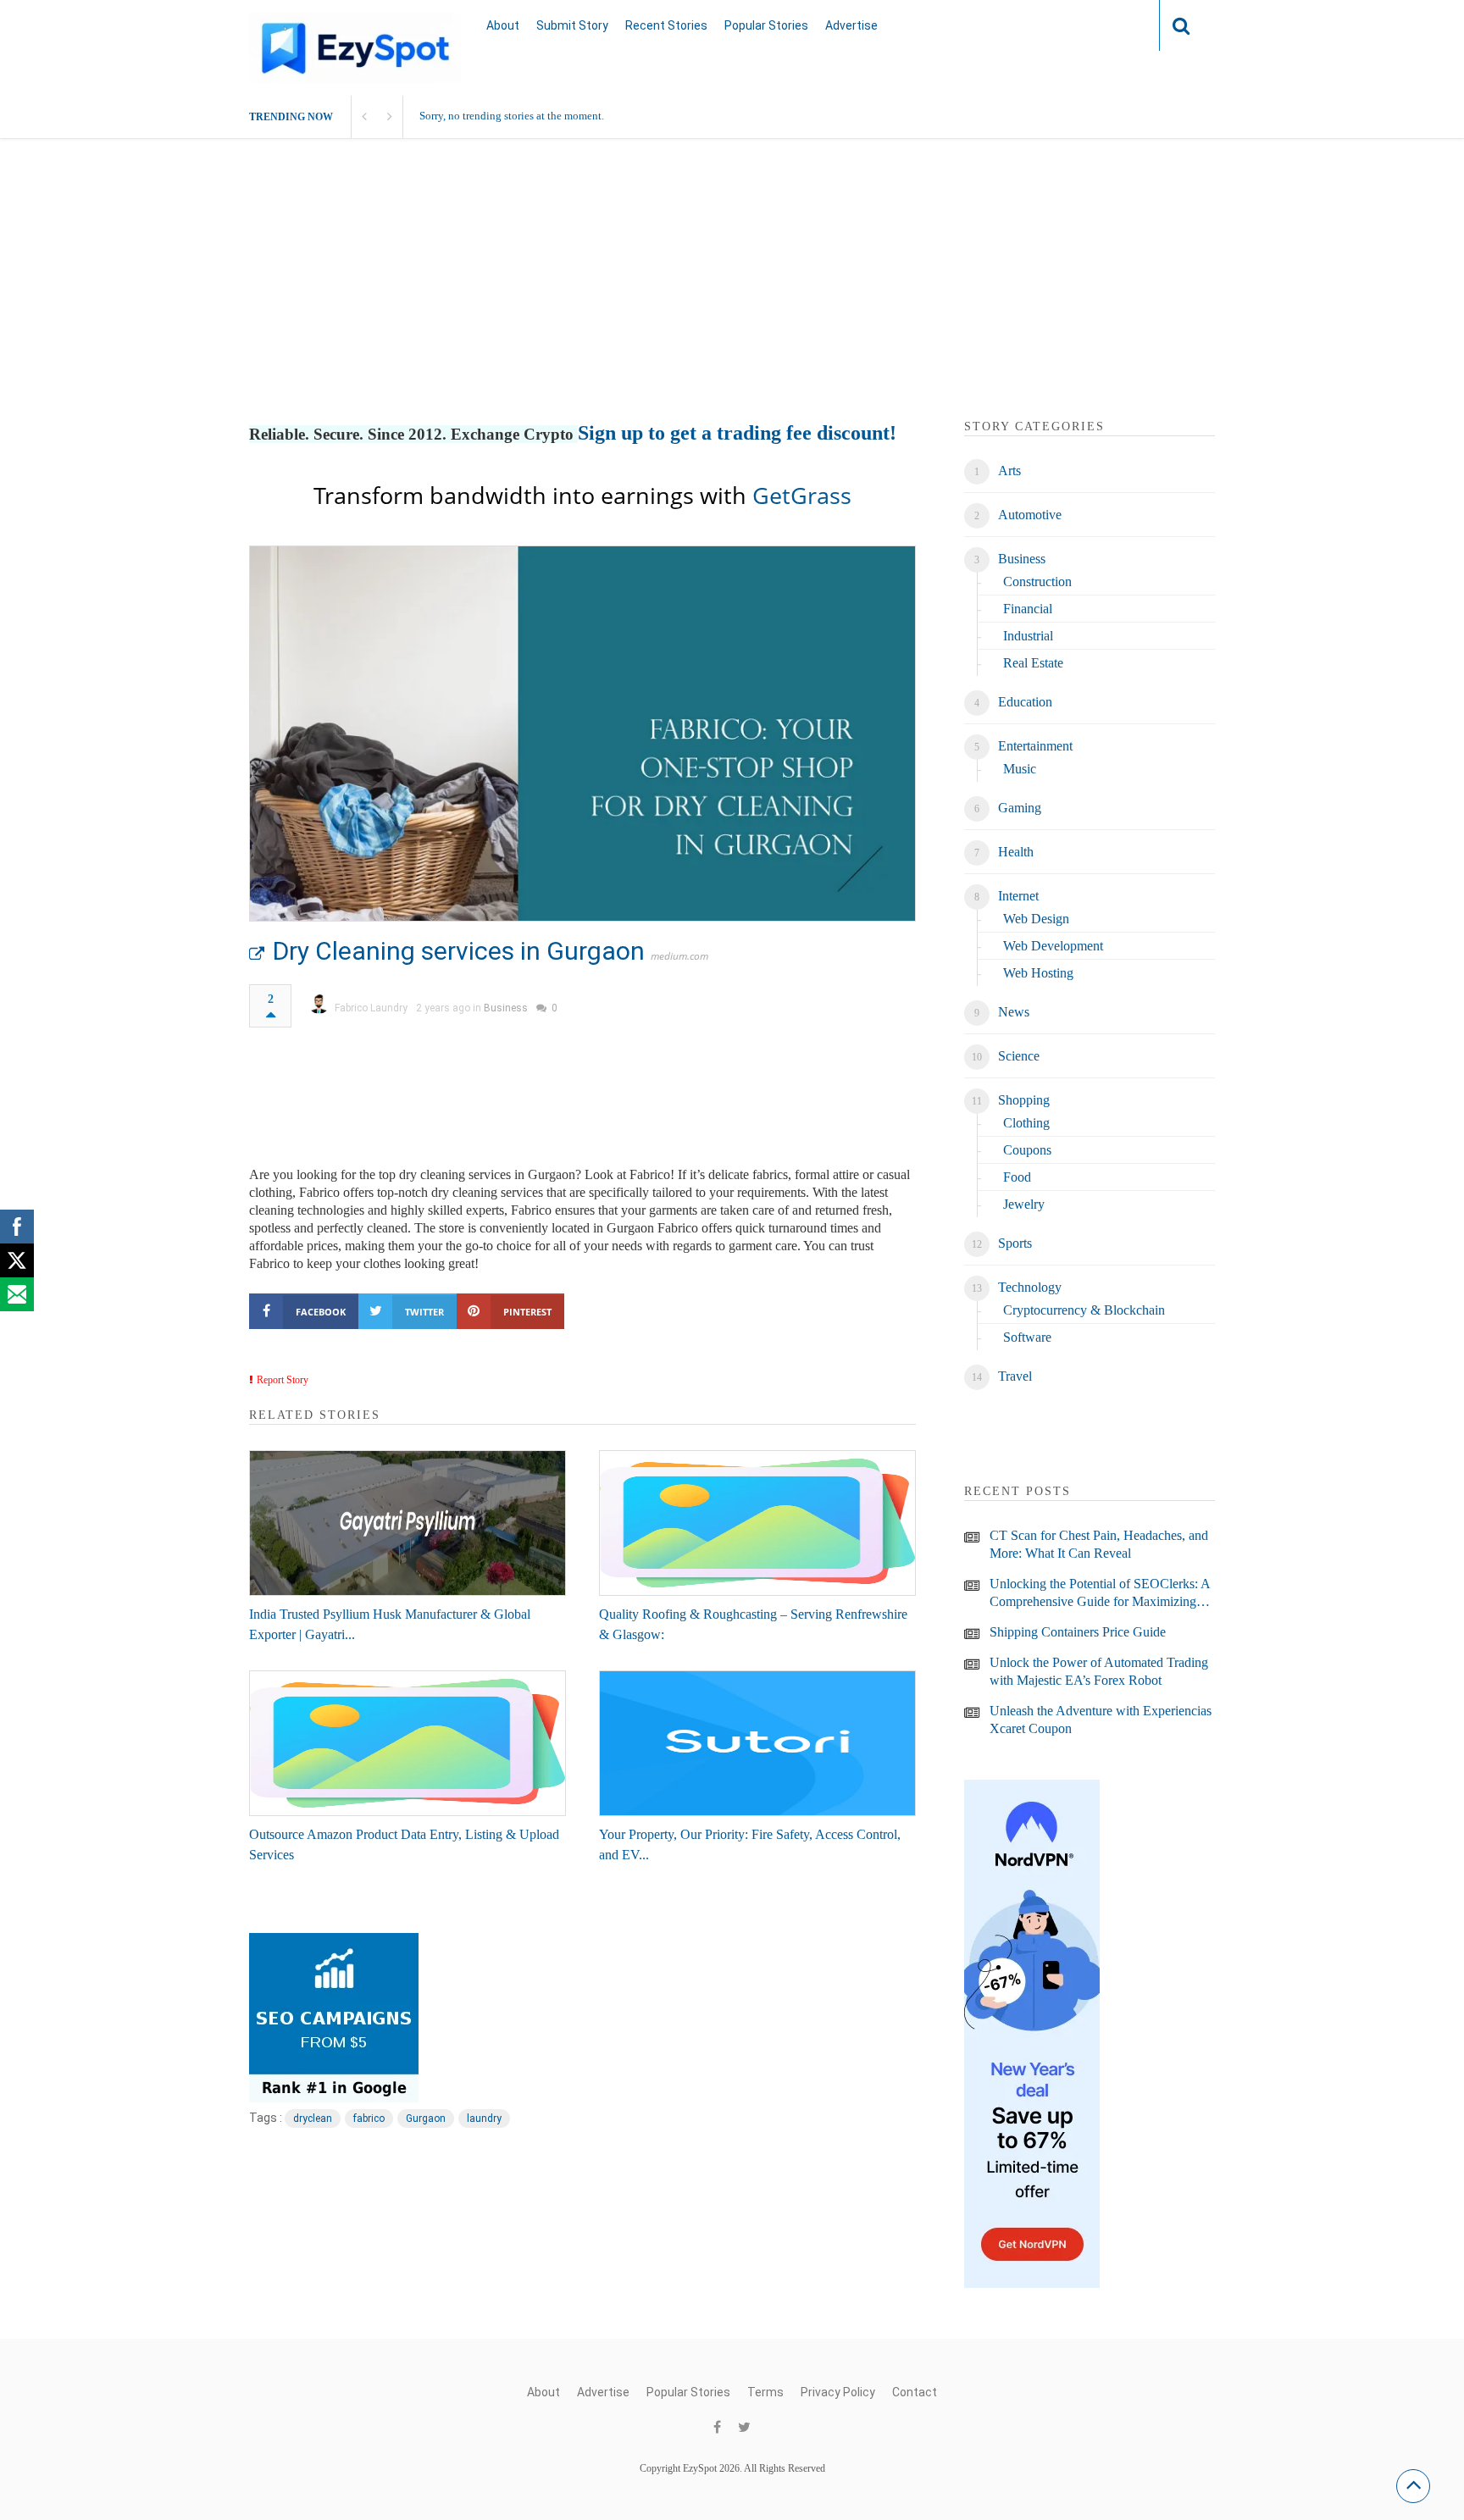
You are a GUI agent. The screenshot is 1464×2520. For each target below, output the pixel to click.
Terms (765, 2392)
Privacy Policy (838, 2392)
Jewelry (1024, 1204)
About (503, 25)
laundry (484, 2118)
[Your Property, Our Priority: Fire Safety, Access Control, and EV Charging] (757, 1743)
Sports (1015, 1243)
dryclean (313, 2118)
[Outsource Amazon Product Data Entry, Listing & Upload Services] (408, 1743)
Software (1027, 1337)
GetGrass (802, 495)
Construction (1037, 582)
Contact (915, 2392)
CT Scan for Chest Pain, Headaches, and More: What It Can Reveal (1099, 1544)
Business (506, 1008)
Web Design (1036, 919)
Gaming (1020, 808)
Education (1025, 702)
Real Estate (1033, 663)
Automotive (1030, 515)
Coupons (1027, 1150)
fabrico (369, 2118)
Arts (1009, 471)
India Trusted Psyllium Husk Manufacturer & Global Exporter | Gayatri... (390, 1624)
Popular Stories (766, 25)
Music (1020, 769)
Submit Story (572, 25)
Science (1019, 1056)
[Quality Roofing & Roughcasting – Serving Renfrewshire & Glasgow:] (757, 1523)
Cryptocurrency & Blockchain (1084, 1310)
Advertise (851, 25)
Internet (1018, 896)
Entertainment (1035, 746)
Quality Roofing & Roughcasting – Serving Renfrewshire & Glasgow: (753, 1624)
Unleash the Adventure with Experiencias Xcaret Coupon (1101, 1720)
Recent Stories (666, 25)
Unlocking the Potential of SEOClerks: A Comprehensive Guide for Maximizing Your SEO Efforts (1100, 1593)
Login (1113, 25)
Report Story (283, 1380)
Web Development (1053, 946)
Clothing (1026, 1123)
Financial (1028, 609)
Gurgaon (426, 2118)
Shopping (1024, 1100)
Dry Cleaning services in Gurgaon (459, 951)
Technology (1030, 1287)
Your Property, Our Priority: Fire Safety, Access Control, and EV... (750, 1844)
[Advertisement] (732, 299)
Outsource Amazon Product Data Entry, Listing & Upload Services (404, 1844)
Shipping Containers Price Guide (1078, 1632)
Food (1017, 1177)
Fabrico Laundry (371, 1008)
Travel (1015, 1376)
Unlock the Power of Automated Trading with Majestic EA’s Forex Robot (1099, 1671)
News (1014, 1012)
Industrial (1028, 636)
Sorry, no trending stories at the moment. (512, 116)
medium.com (679, 956)
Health (1016, 852)
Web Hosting (1038, 973)
